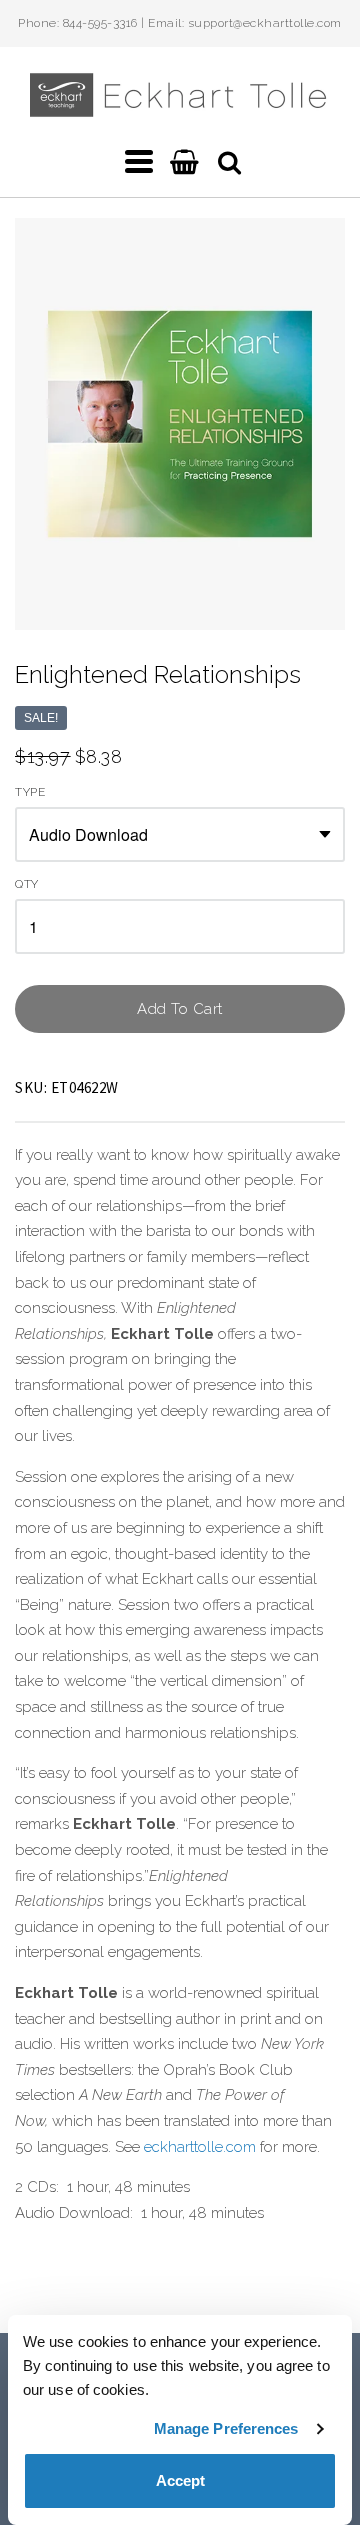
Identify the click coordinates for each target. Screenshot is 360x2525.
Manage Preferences (226, 2428)
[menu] (139, 162)
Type (30, 792)
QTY (27, 884)
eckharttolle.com (200, 2147)
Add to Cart (180, 1009)
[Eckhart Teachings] (180, 108)
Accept (180, 2480)
